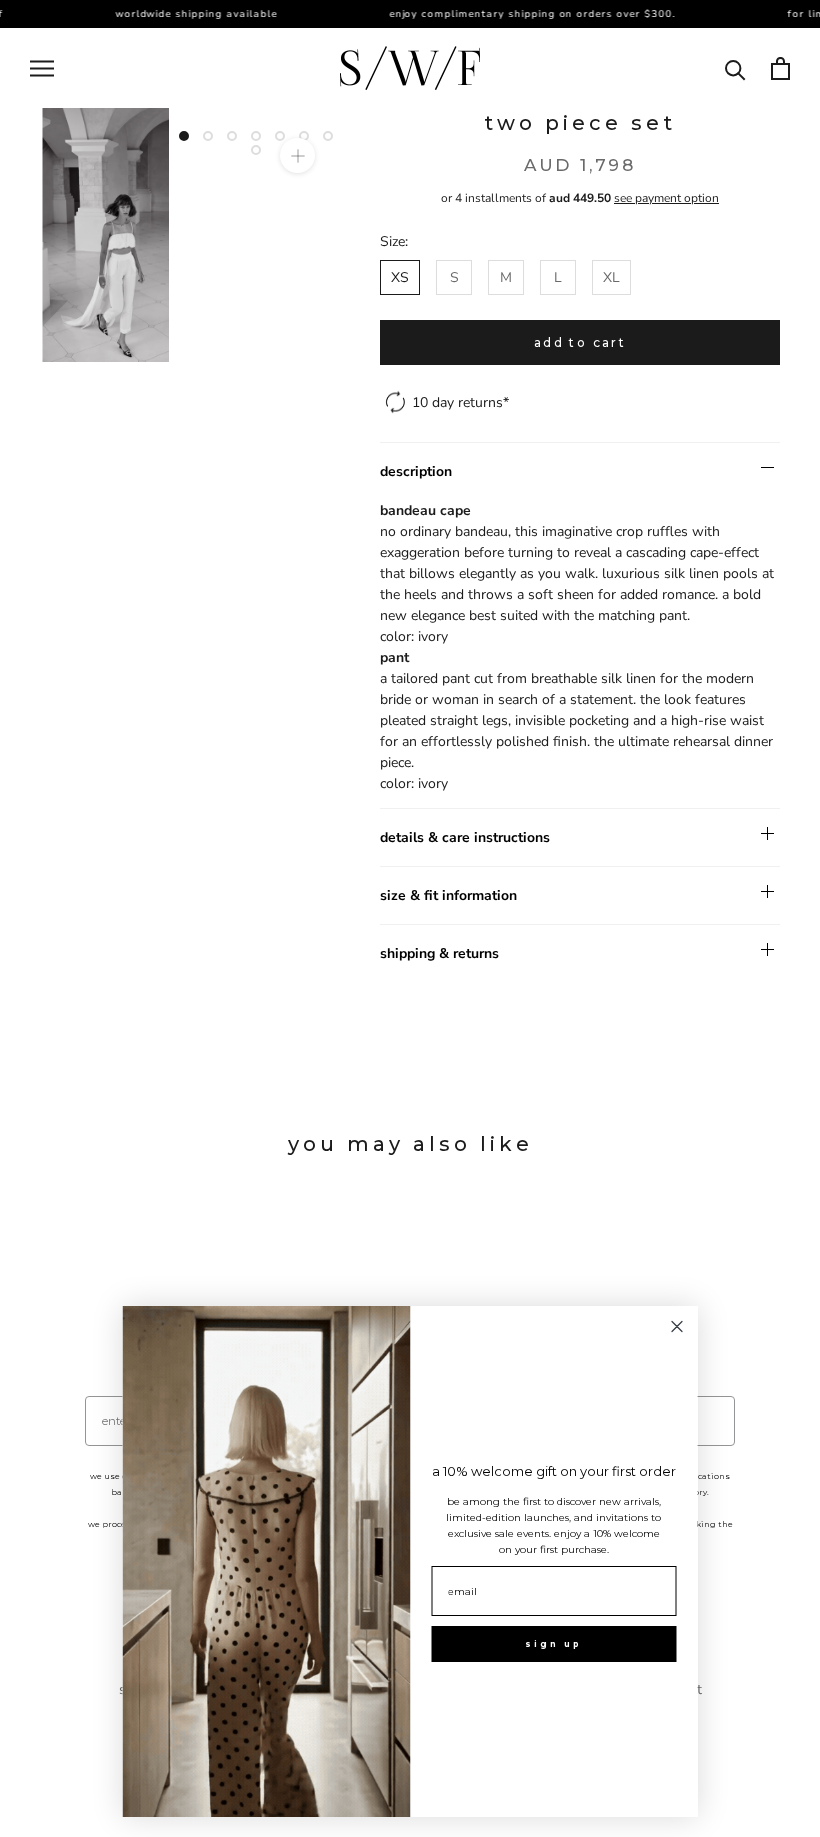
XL (611, 277)
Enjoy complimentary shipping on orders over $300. (519, 13)
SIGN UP (553, 1644)
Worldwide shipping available (183, 13)
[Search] (735, 68)
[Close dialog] (677, 1326)
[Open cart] (780, 68)
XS (400, 277)
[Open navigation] (42, 68)
